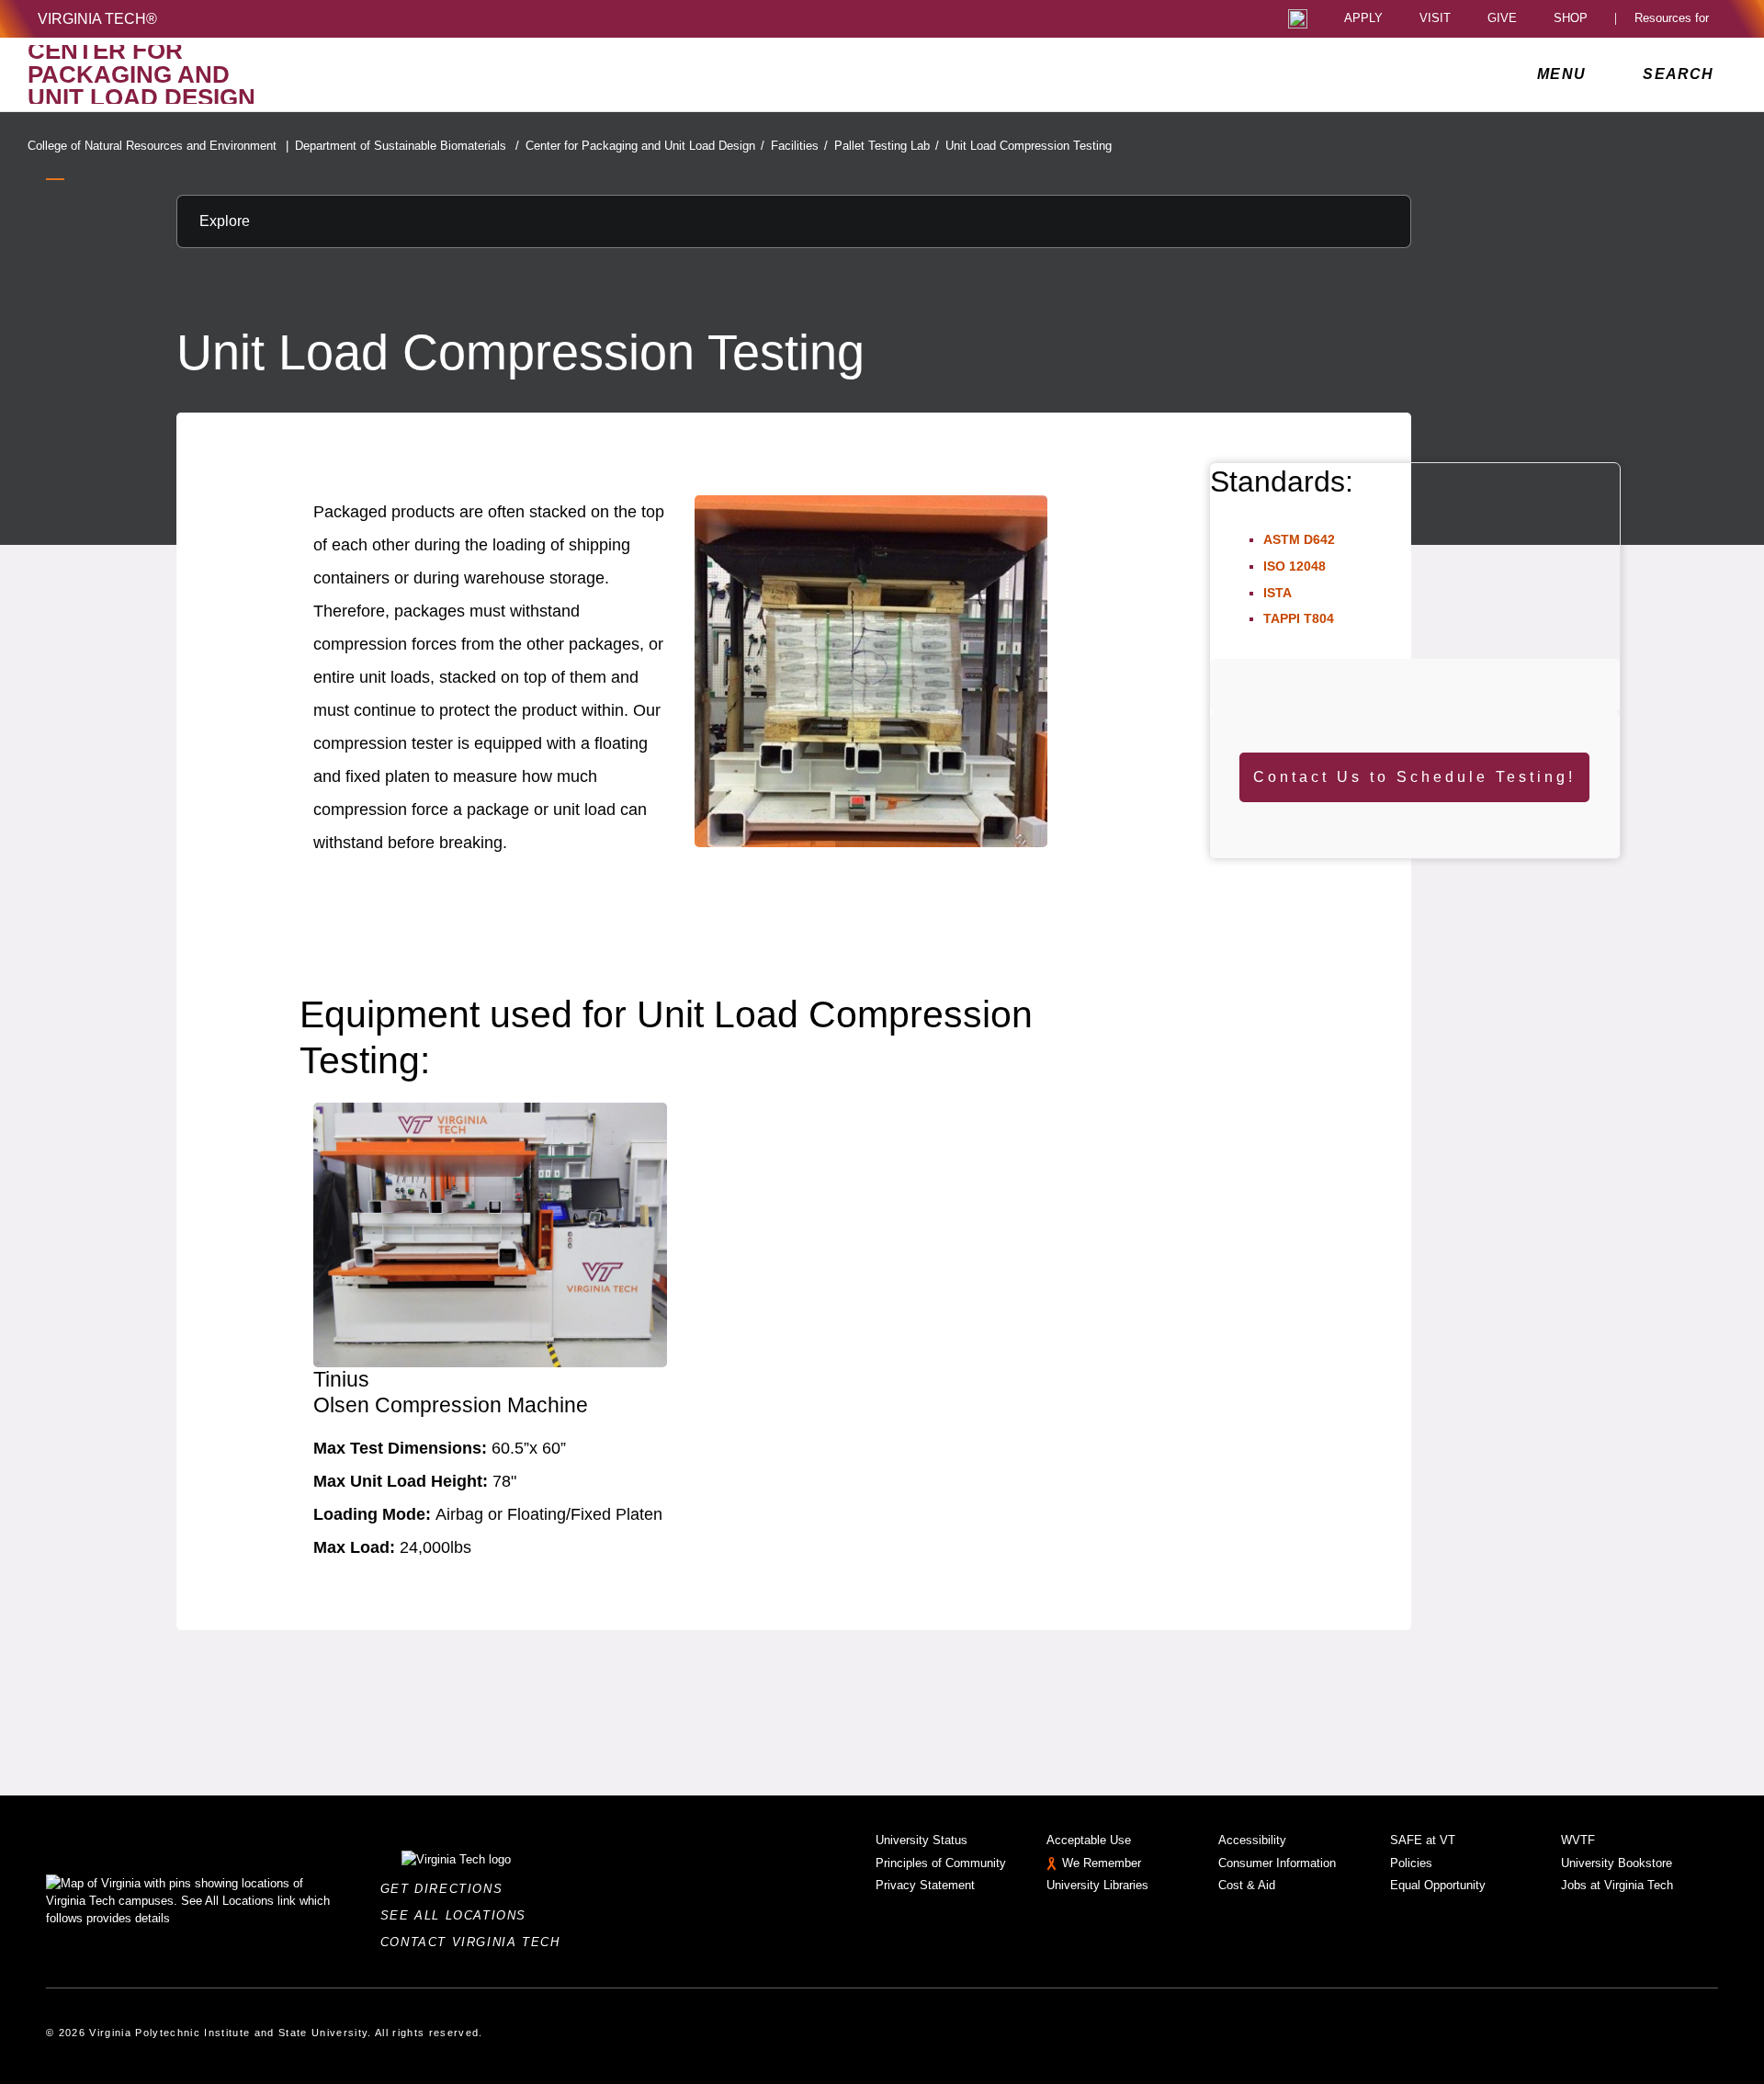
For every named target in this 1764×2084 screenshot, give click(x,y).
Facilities (799, 146)
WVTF (1578, 1840)
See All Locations (458, 1915)
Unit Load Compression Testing (1029, 146)
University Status (922, 1840)
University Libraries (1097, 1885)
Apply (1363, 19)
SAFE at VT (1423, 1840)
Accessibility (1252, 1840)
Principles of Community (941, 1863)
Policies (1411, 1863)
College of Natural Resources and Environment (158, 146)
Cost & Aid (1247, 1885)
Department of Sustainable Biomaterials (407, 146)
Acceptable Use (1089, 1840)
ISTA (1278, 593)
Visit (1435, 19)
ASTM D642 (1299, 539)
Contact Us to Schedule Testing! (1414, 777)
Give (1502, 19)
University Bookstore (1617, 1863)
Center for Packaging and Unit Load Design (645, 146)
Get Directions (447, 1889)
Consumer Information (1277, 1863)
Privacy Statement (925, 1885)
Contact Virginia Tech (475, 1942)
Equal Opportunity (1438, 1885)
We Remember (1102, 1863)
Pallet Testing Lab (887, 146)
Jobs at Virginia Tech (1617, 1885)
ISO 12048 (1295, 566)
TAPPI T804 (1299, 618)
